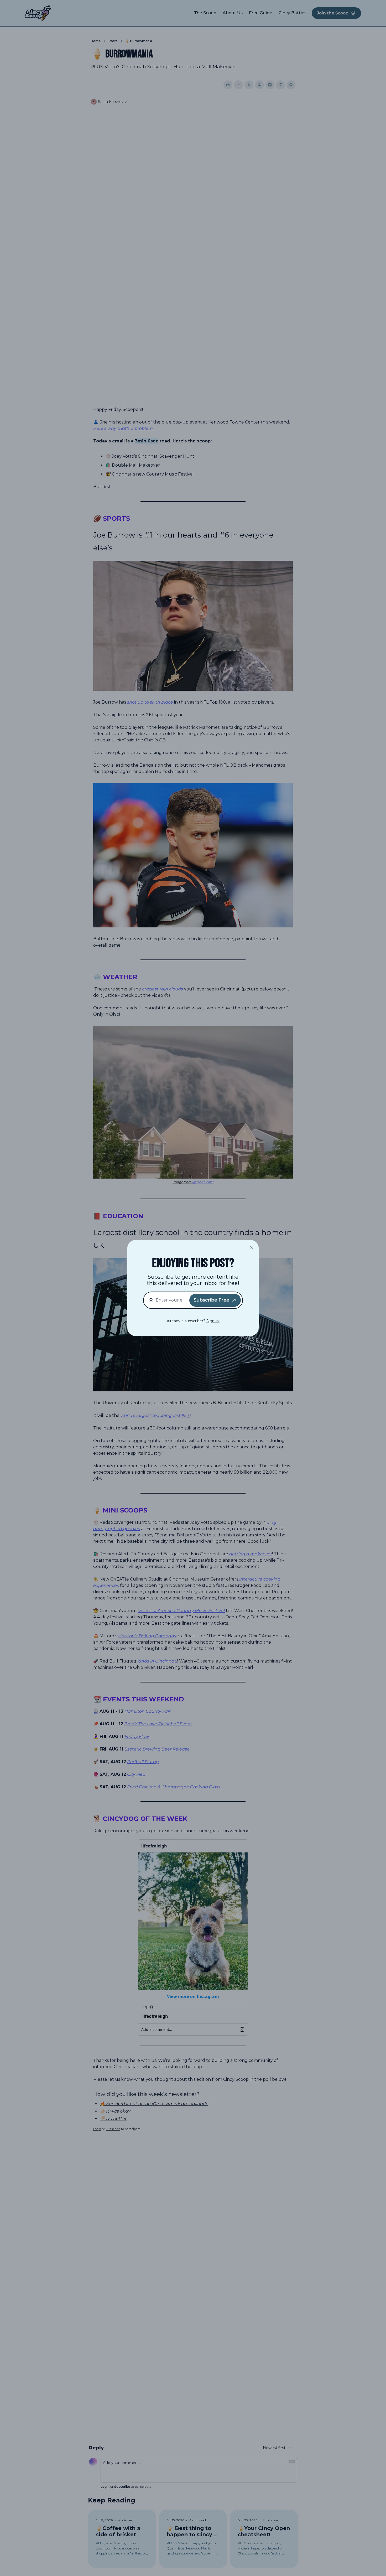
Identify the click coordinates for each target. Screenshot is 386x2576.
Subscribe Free (211, 1300)
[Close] (251, 1247)
